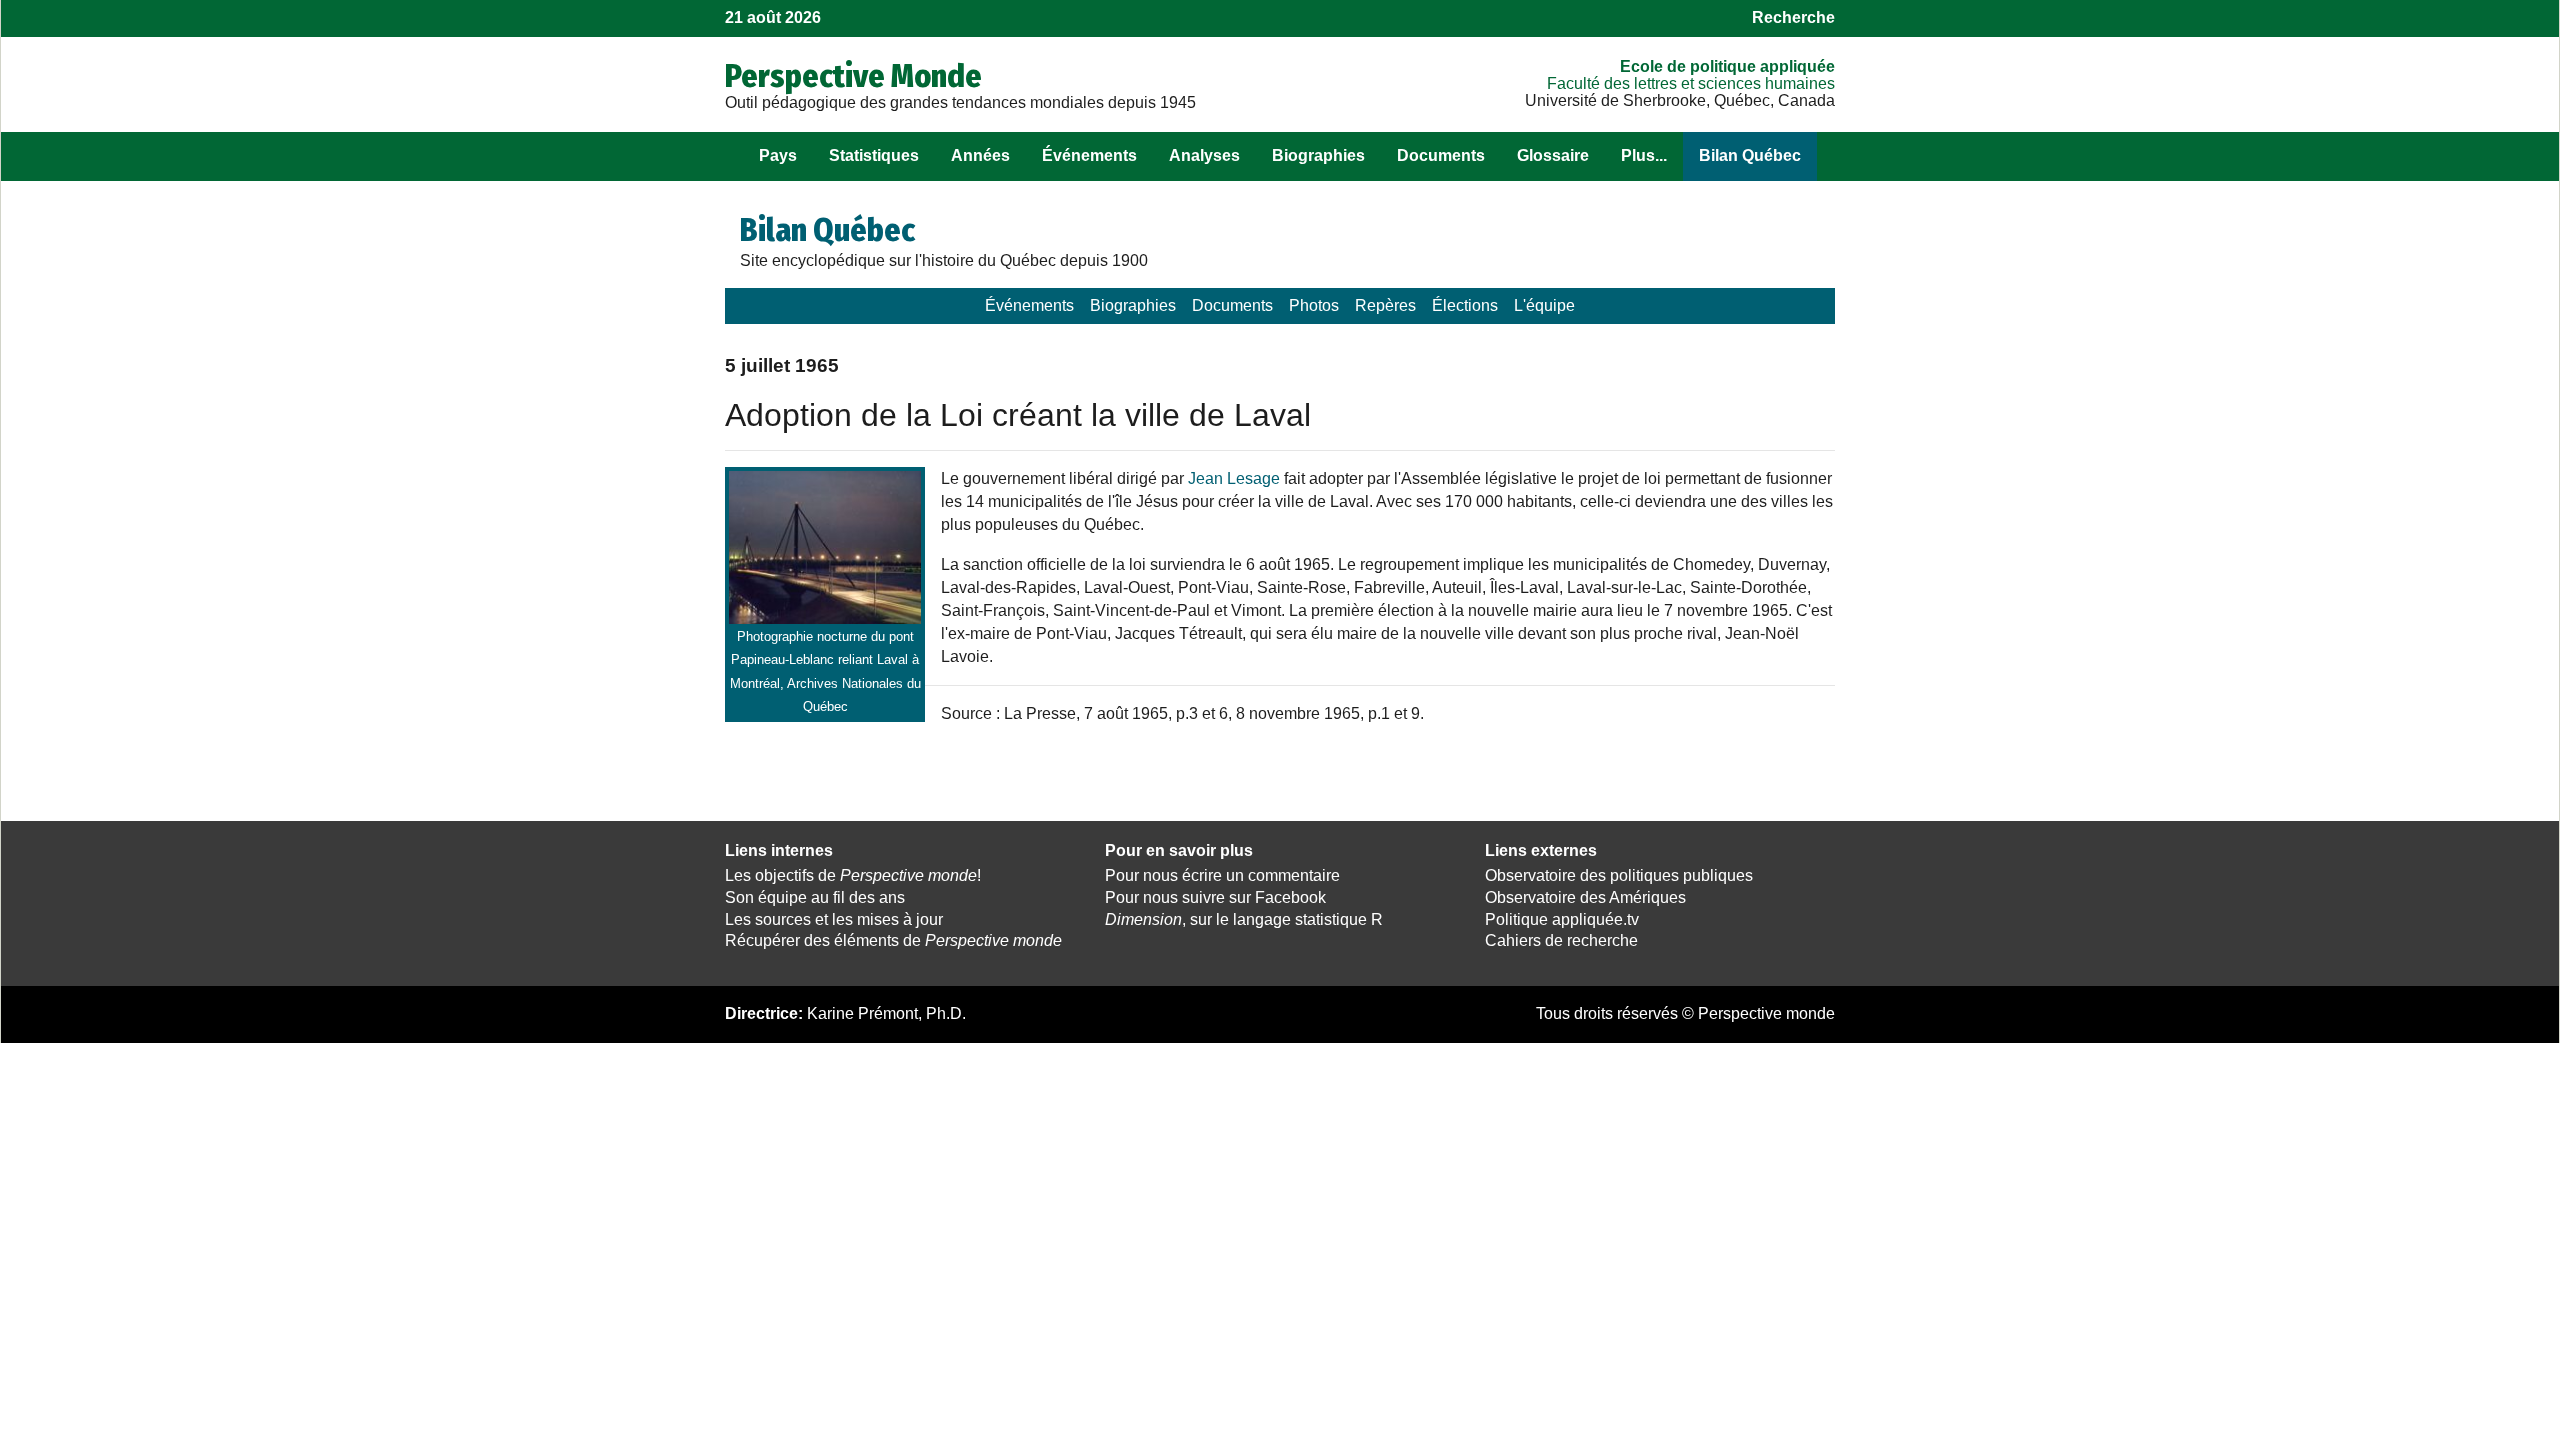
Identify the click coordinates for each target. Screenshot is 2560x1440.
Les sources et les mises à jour (834, 919)
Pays (778, 155)
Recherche (1793, 17)
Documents (1441, 155)
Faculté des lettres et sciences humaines (1691, 83)
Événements (1089, 155)
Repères (1385, 305)
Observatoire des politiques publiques (1619, 875)
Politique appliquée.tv (1562, 919)
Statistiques (874, 155)
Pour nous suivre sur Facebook (1215, 897)
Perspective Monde (853, 76)
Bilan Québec (1750, 155)
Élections (1465, 305)
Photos (1314, 305)
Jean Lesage (1234, 478)
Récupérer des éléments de (893, 940)
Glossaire (1553, 155)
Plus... (1644, 155)
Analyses (1204, 155)
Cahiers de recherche (1561, 940)
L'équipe (1544, 305)
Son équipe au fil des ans (815, 897)
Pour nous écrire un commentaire (1222, 875)
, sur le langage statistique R (1244, 919)
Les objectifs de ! (853, 875)
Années (980, 155)
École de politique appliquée (1727, 66)
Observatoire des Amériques (1585, 897)
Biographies (1318, 155)
